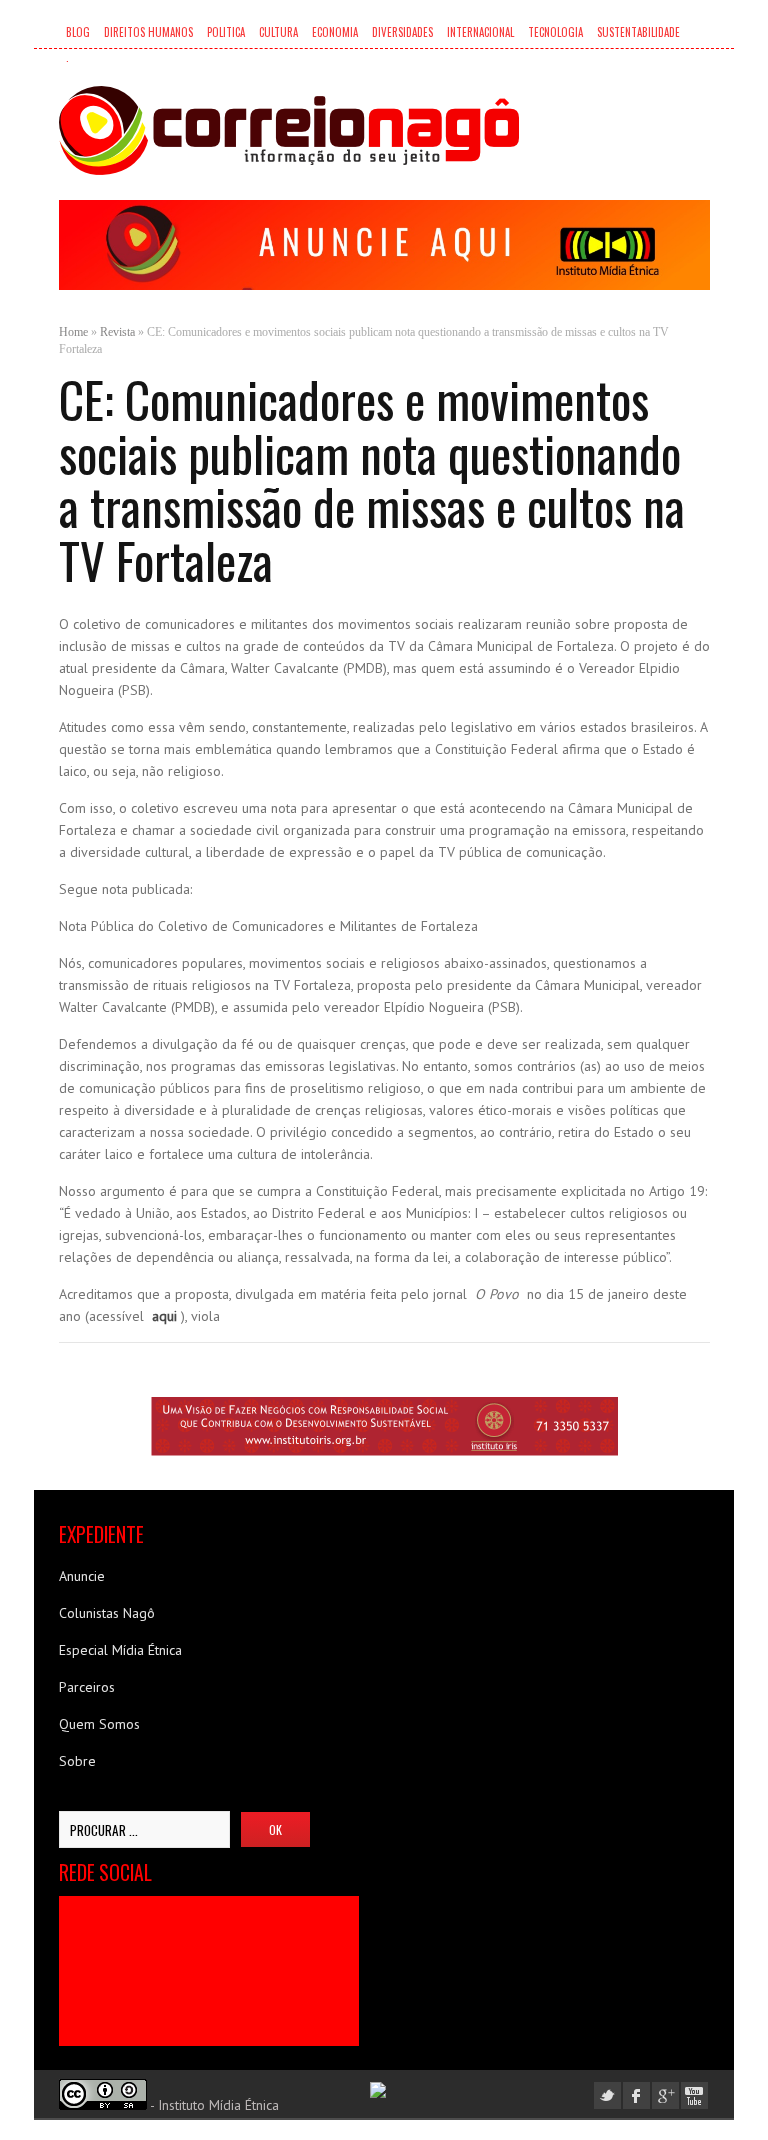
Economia (335, 32)
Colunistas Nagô (107, 1613)
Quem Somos (99, 1724)
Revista (117, 332)
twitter (607, 2095)
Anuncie (82, 1576)
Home (73, 332)
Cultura (278, 32)
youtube (694, 2095)
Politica (226, 32)
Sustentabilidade (638, 32)
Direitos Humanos (148, 32)
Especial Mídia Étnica (120, 1650)
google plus (665, 2095)
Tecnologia (555, 32)
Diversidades (402, 32)
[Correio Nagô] (289, 130)
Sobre (77, 1761)
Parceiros (87, 1687)
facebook (636, 2095)
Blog (78, 32)
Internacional (480, 32)
